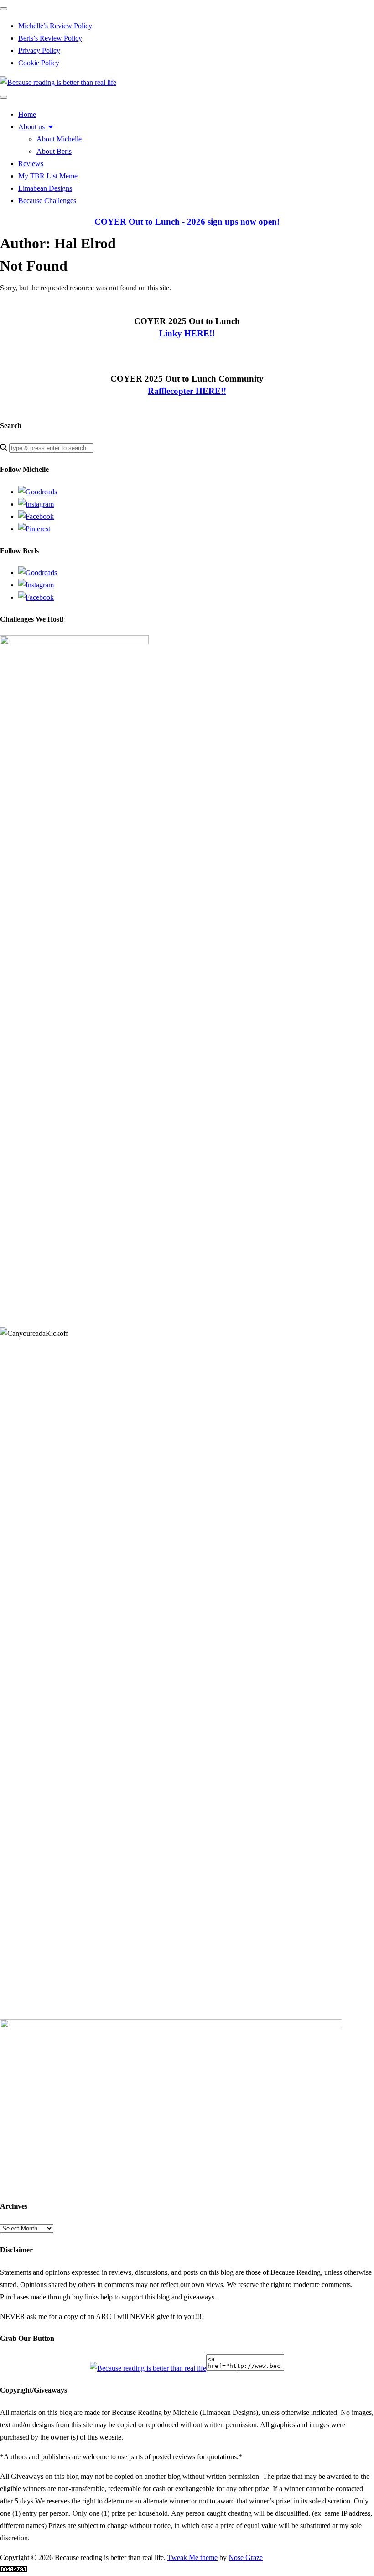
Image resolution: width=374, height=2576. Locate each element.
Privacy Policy (39, 50)
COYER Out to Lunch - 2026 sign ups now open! (187, 222)
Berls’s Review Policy (50, 38)
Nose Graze (246, 2558)
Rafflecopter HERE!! (187, 391)
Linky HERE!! (187, 333)
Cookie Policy (39, 63)
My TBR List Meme (48, 176)
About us (33, 127)
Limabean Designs (45, 188)
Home (27, 114)
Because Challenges (47, 201)
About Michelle (59, 139)
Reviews (31, 164)
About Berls (54, 151)
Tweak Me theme (192, 2558)
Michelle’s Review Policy (55, 26)
